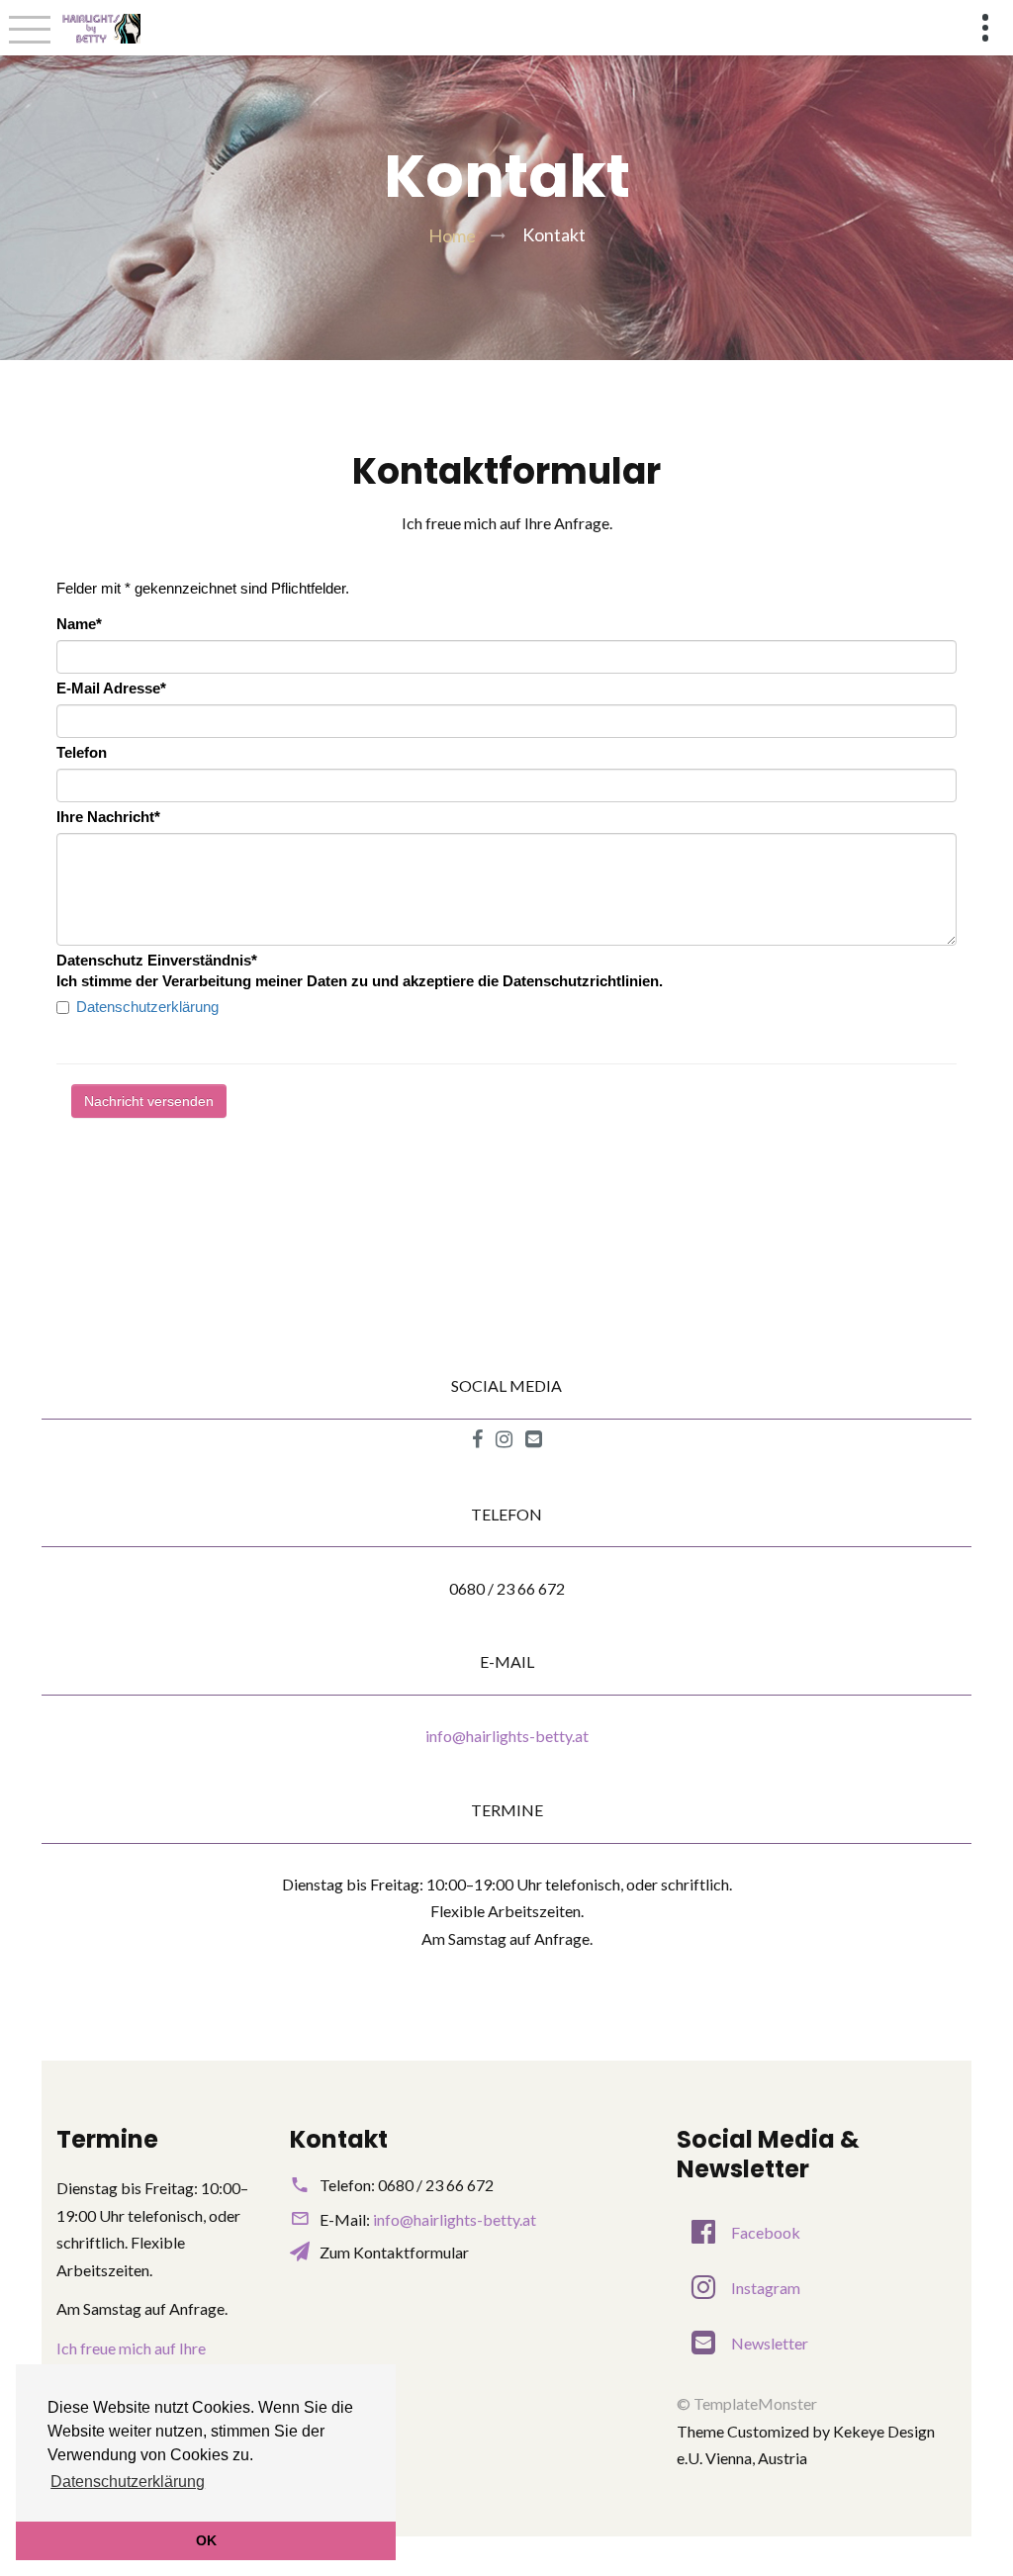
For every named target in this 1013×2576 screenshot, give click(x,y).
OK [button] (206, 2540)
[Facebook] (477, 1439)
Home (452, 235)
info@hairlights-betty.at (507, 1736)
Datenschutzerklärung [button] (128, 2482)
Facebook (766, 2232)
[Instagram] (504, 1439)
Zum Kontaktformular (394, 2252)
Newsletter (770, 2343)
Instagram (766, 2288)
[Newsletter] (534, 1439)
